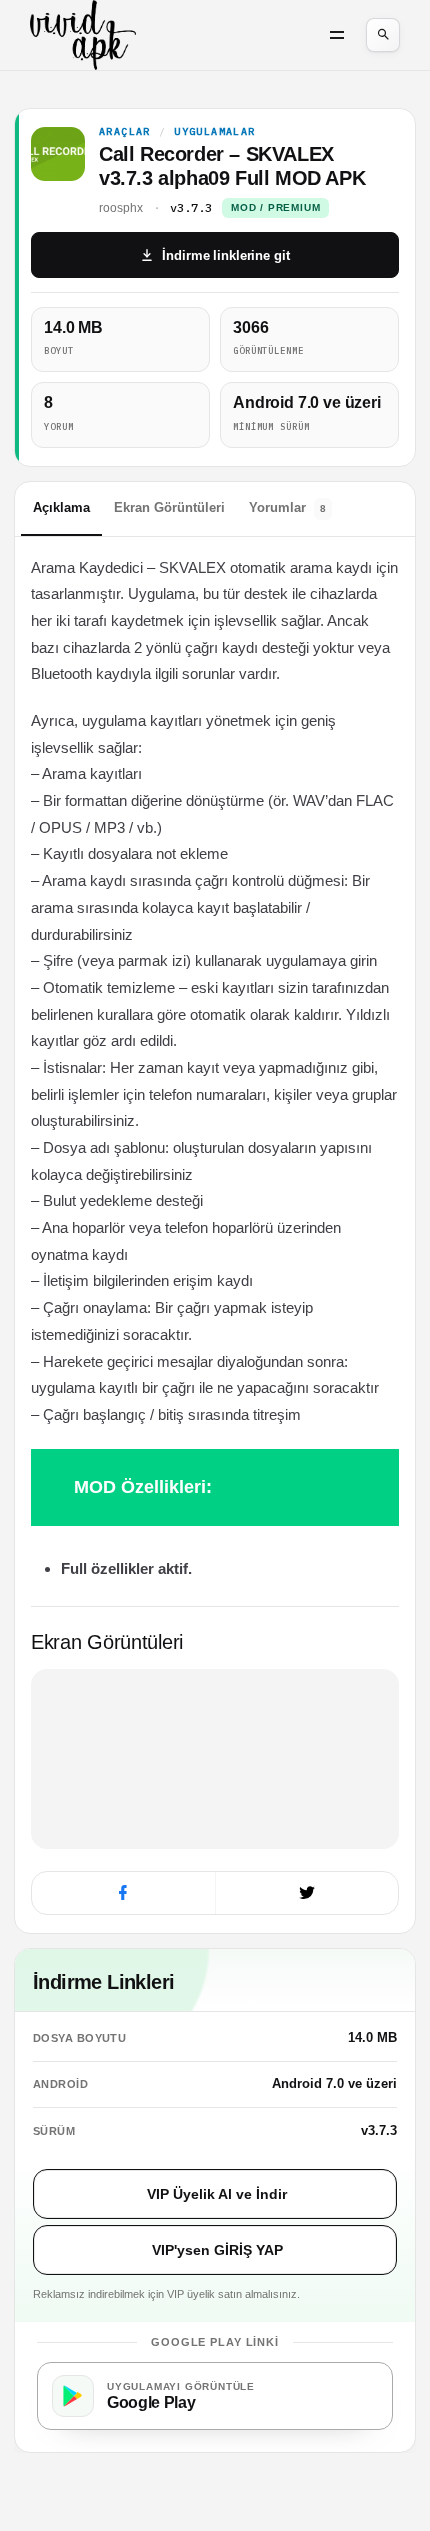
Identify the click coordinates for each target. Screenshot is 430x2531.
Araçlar (125, 132)
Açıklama (61, 507)
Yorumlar (287, 507)
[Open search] (383, 35)
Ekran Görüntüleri (169, 507)
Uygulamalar (214, 132)
